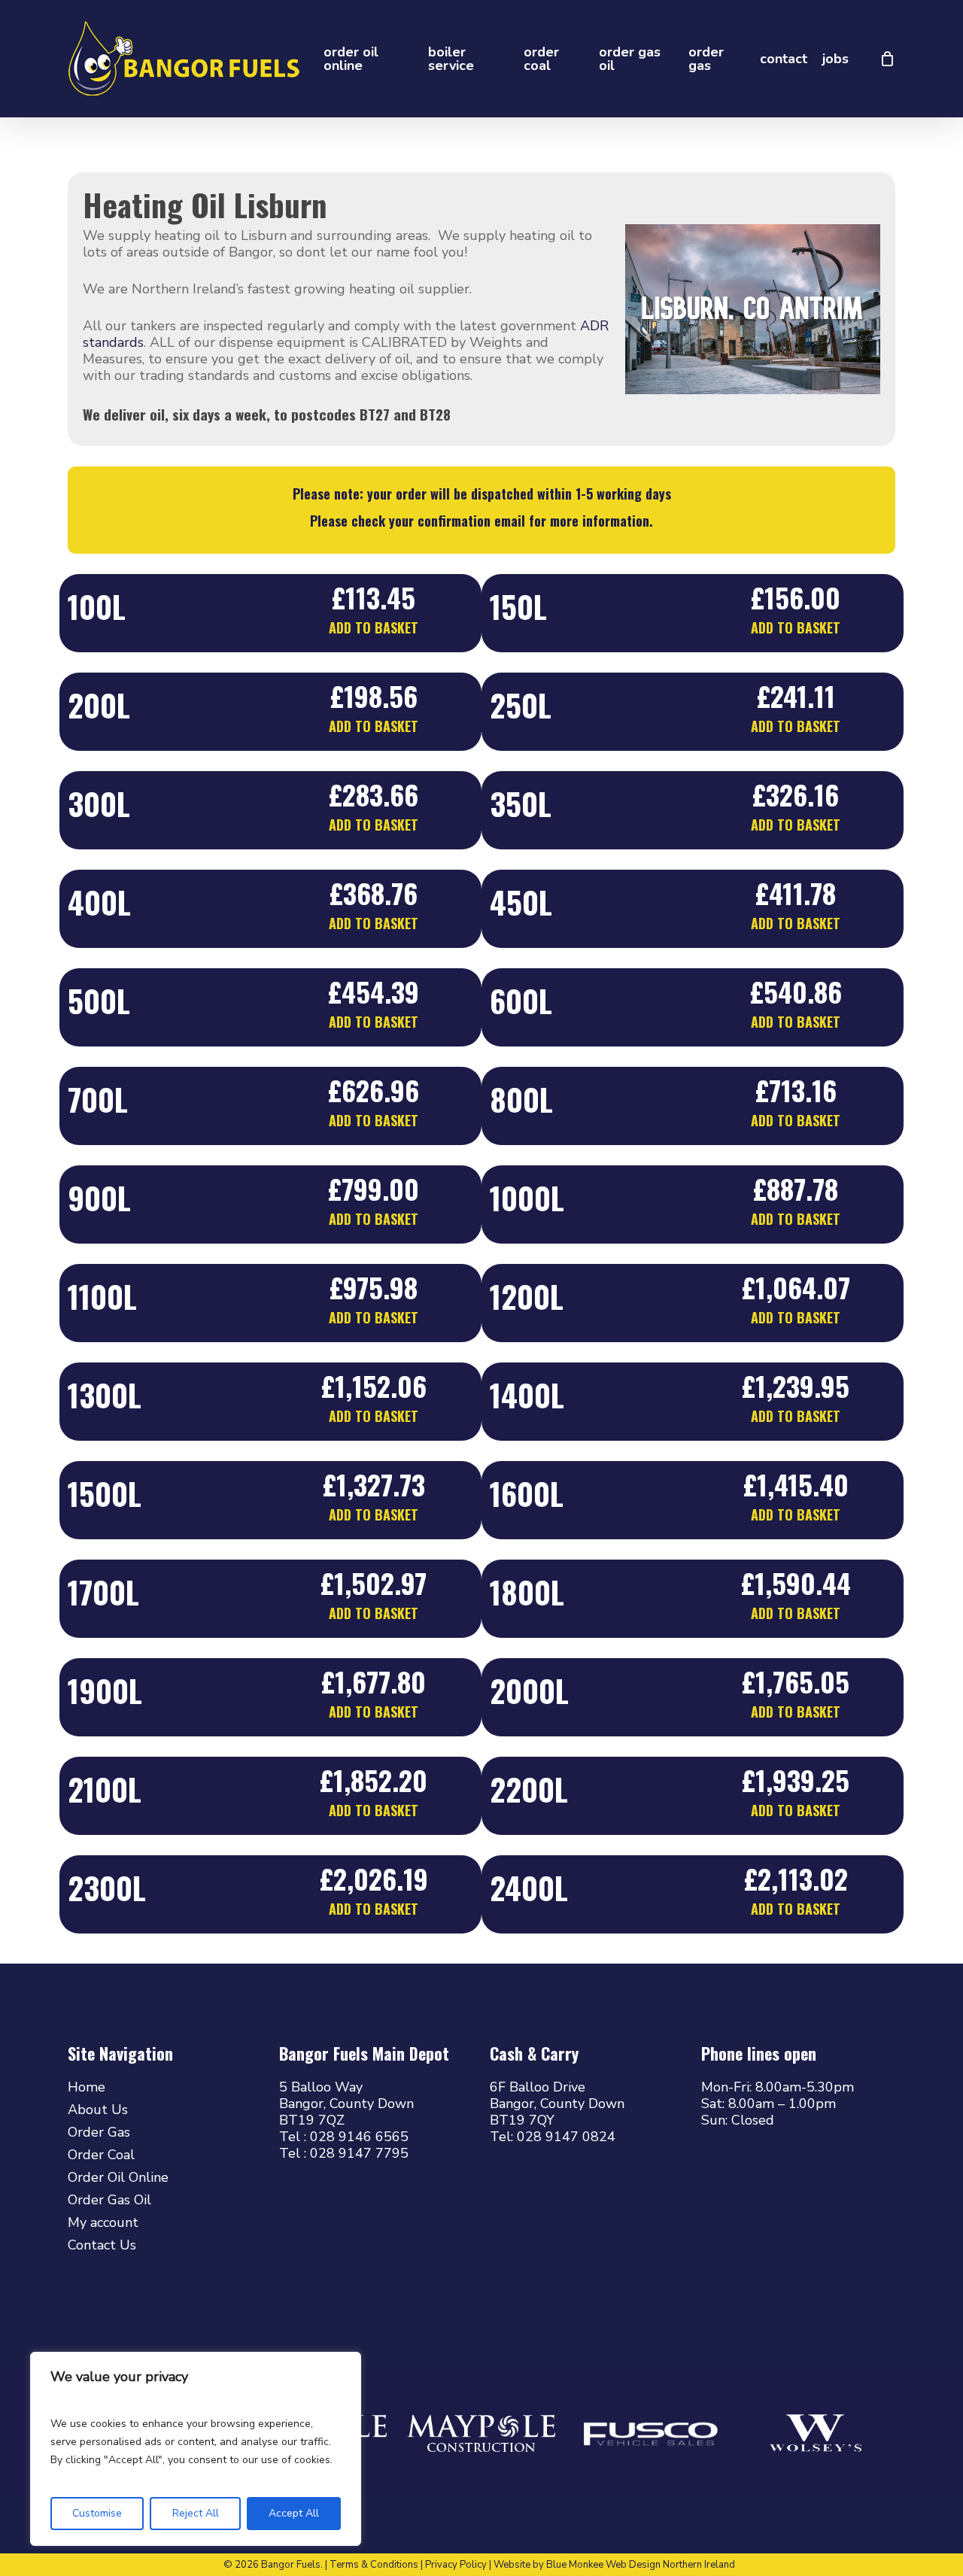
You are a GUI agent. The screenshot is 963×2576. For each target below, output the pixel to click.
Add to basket (374, 627)
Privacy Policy (456, 2565)
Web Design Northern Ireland (670, 2565)
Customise (97, 2513)
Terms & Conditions (374, 2565)
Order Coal (101, 2155)
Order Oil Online (118, 2177)
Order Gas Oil (109, 2200)
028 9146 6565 (359, 2137)
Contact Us (102, 2245)
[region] (196, 2449)
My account (103, 2222)
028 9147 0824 (566, 2137)
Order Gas (99, 2132)
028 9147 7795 (359, 2153)
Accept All (294, 2513)
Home (87, 2087)
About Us (98, 2110)
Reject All (196, 2513)
